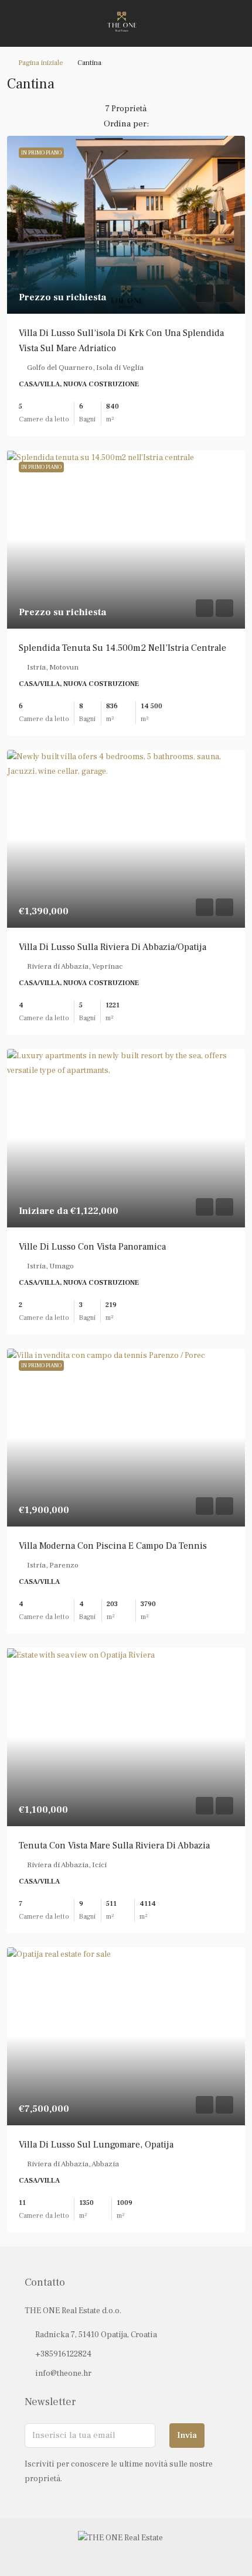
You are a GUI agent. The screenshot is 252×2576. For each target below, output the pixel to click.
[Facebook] (106, 2554)
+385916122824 (63, 2354)
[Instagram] (126, 2554)
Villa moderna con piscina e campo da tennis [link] (113, 1546)
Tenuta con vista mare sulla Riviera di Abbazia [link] (114, 1846)
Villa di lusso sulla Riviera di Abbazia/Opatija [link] (113, 947)
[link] (126, 225)
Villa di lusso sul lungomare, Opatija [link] (96, 2145)
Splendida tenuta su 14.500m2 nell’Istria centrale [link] (122, 648)
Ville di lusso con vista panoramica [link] (92, 1247)
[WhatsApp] (147, 2554)
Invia (187, 2435)
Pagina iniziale (41, 63)
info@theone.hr (63, 2373)
